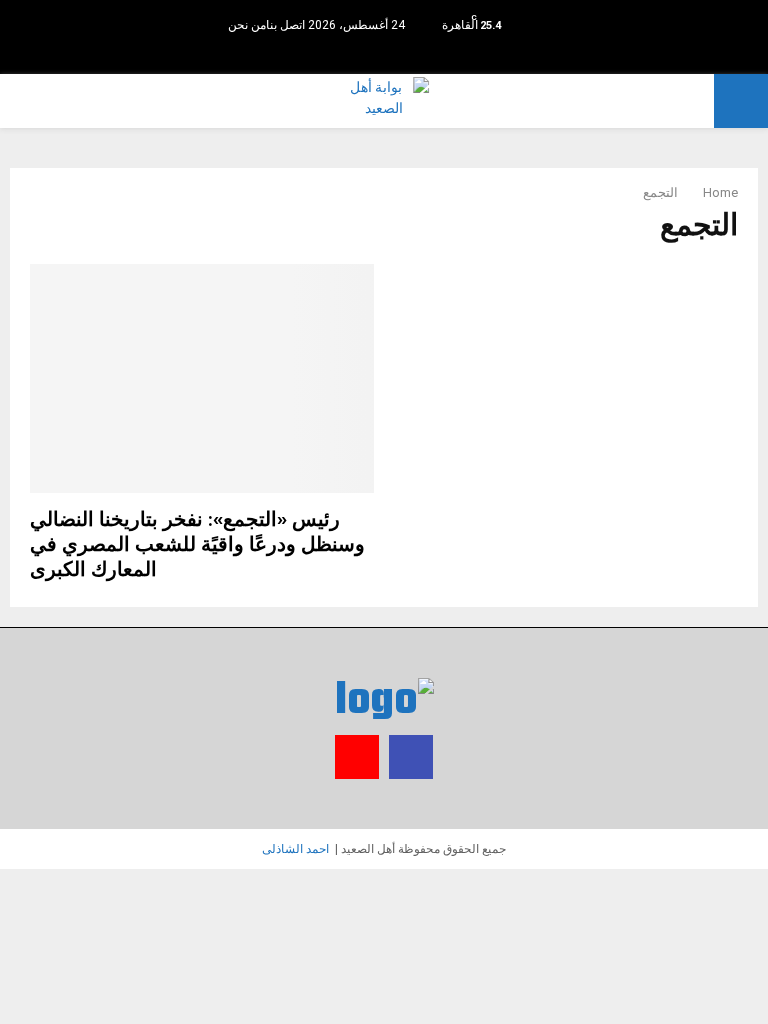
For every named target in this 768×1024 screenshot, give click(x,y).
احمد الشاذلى (295, 849)
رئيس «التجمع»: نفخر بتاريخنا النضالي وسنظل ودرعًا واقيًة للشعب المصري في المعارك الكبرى (197, 545)
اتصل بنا (285, 25)
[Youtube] (373, 55)
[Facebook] (384, 55)
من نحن (247, 25)
